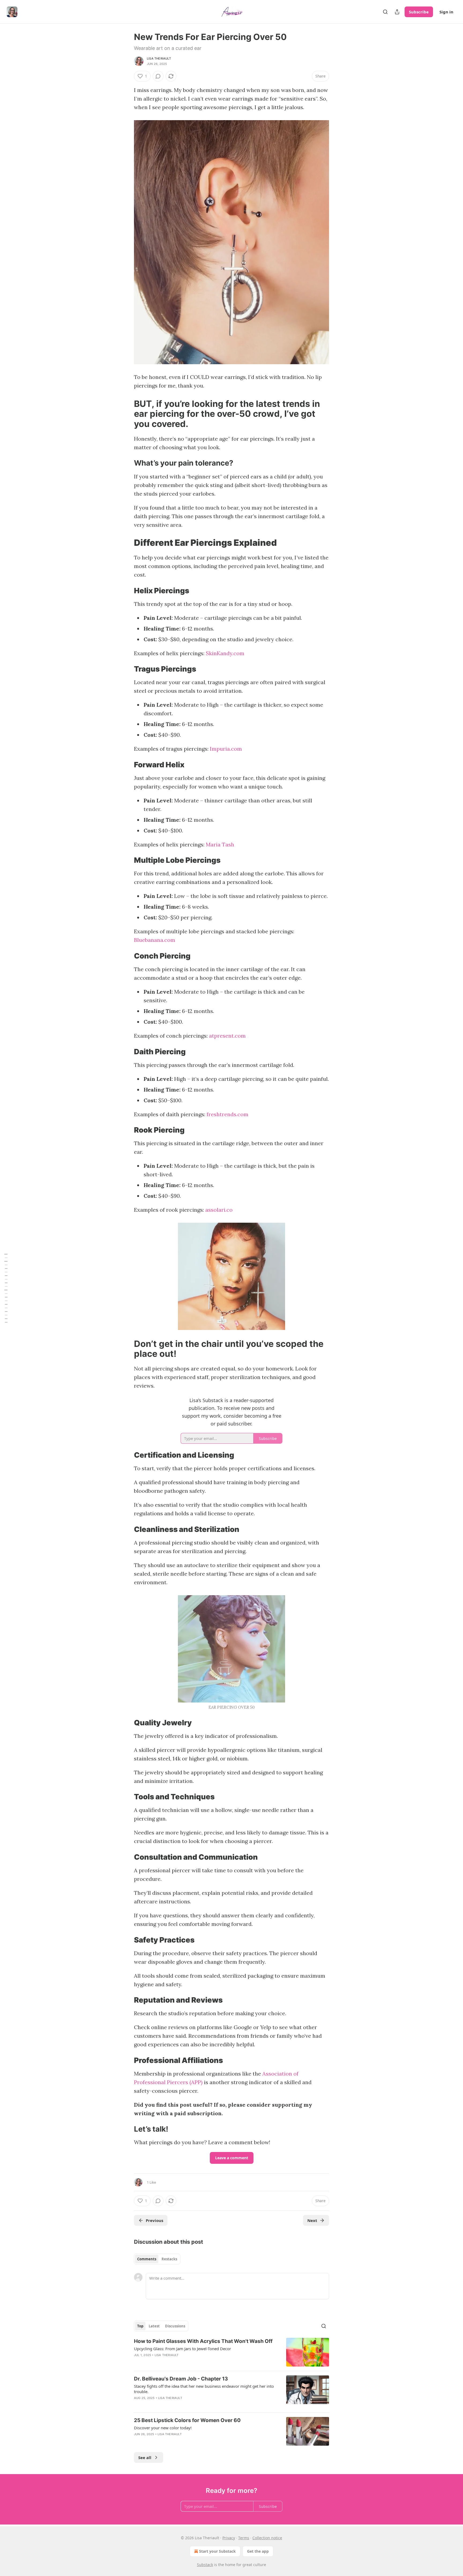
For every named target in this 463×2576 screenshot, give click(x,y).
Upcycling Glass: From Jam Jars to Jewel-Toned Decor (182, 2349)
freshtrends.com (227, 1114)
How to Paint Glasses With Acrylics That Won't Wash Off (203, 2341)
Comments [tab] (147, 2259)
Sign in (446, 12)
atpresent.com (227, 1036)
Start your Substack (217, 2551)
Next (312, 2220)
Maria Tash (220, 844)
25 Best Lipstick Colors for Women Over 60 (187, 2420)
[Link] (126, 414)
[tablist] (157, 2259)
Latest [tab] (154, 2326)
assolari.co (219, 1210)
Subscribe (419, 12)
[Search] (385, 12)
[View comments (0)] (158, 76)
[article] (231, 2352)
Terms (244, 2538)
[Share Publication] (397, 12)
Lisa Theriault (159, 58)
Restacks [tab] (169, 2259)
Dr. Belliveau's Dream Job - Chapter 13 (181, 2379)
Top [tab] (140, 2326)
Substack (205, 2565)
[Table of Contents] (6, 1288)
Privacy (229, 2538)
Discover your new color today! (163, 2428)
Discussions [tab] (175, 2326)
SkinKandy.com (225, 653)
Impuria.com (226, 749)
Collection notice (267, 2538)
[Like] (137, 2441)
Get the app (258, 2551)
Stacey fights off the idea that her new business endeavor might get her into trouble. (204, 2389)
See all (145, 2457)
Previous (154, 2220)
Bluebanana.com (155, 940)
